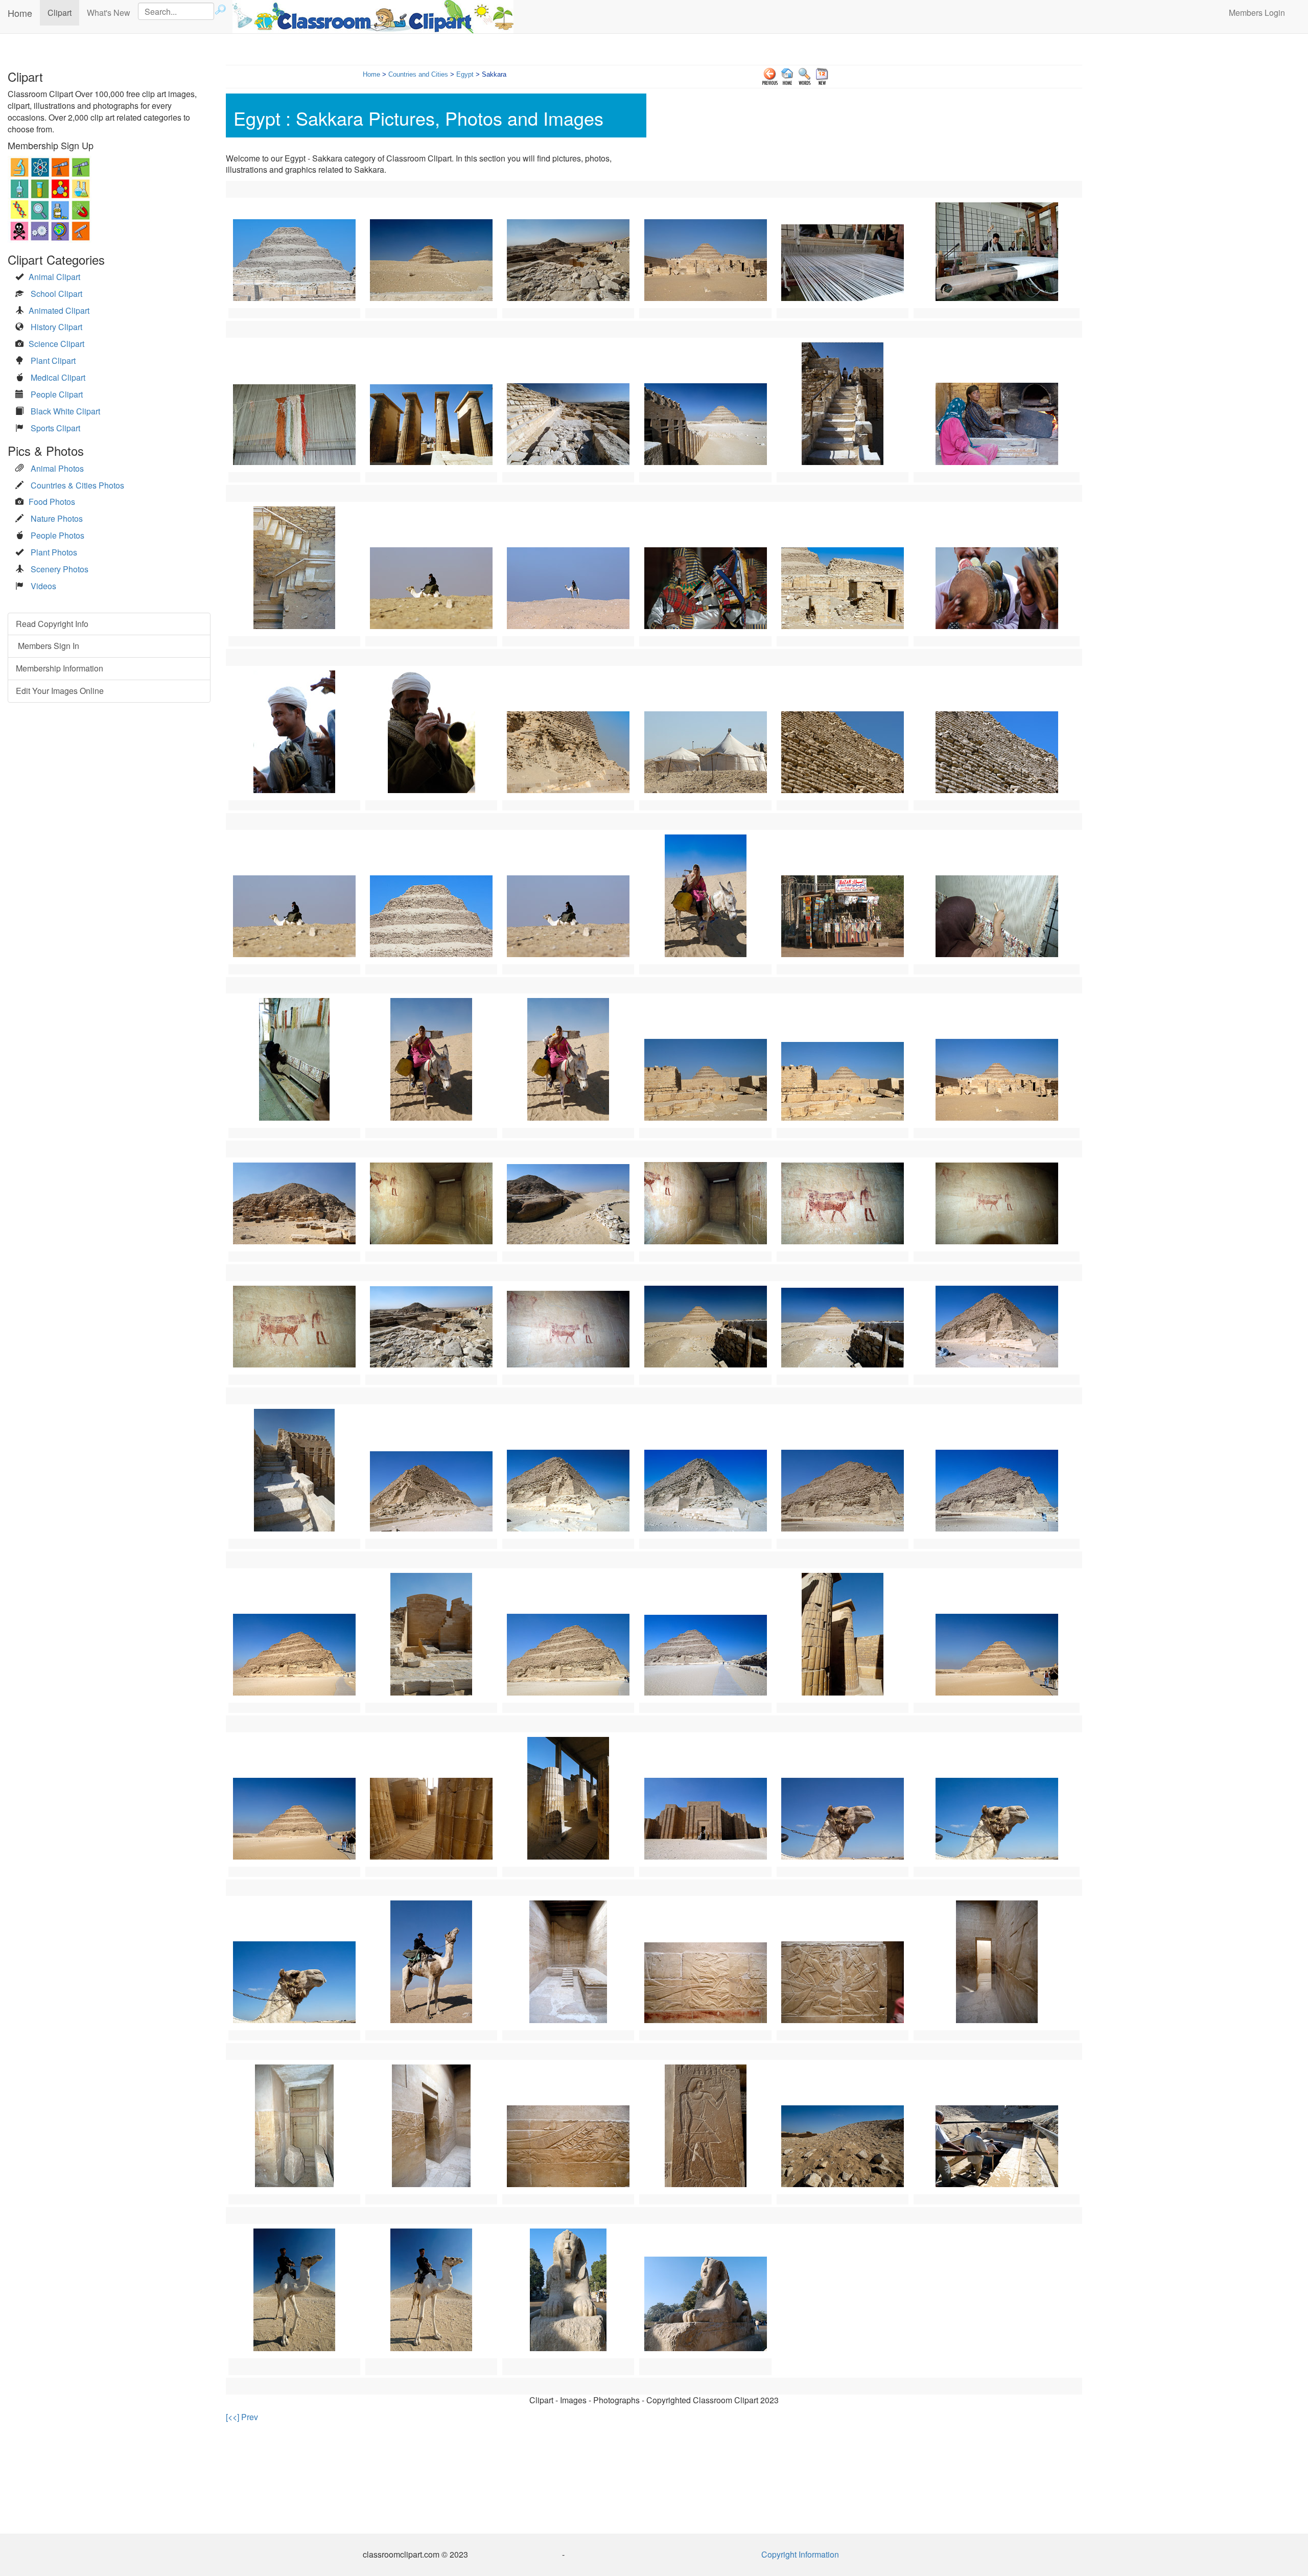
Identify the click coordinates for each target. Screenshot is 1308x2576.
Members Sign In (48, 646)
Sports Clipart (55, 428)
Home (20, 13)
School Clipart (56, 294)
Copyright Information (800, 2554)
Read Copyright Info (52, 624)
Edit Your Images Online (60, 691)
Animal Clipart (54, 277)
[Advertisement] (654, 2477)
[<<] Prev (242, 2417)
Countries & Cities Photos (77, 485)
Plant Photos (54, 552)
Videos (43, 586)
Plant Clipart (53, 361)
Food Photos (52, 502)
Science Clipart (56, 344)
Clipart (63, 12)
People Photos (57, 535)
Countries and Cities (418, 74)
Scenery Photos (60, 569)
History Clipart (56, 327)
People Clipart (57, 394)
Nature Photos (57, 518)
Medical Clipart (58, 377)
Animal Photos (57, 468)
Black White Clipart (65, 411)
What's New (109, 13)
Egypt (465, 74)
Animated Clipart (59, 310)
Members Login (1257, 13)
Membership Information (60, 668)
